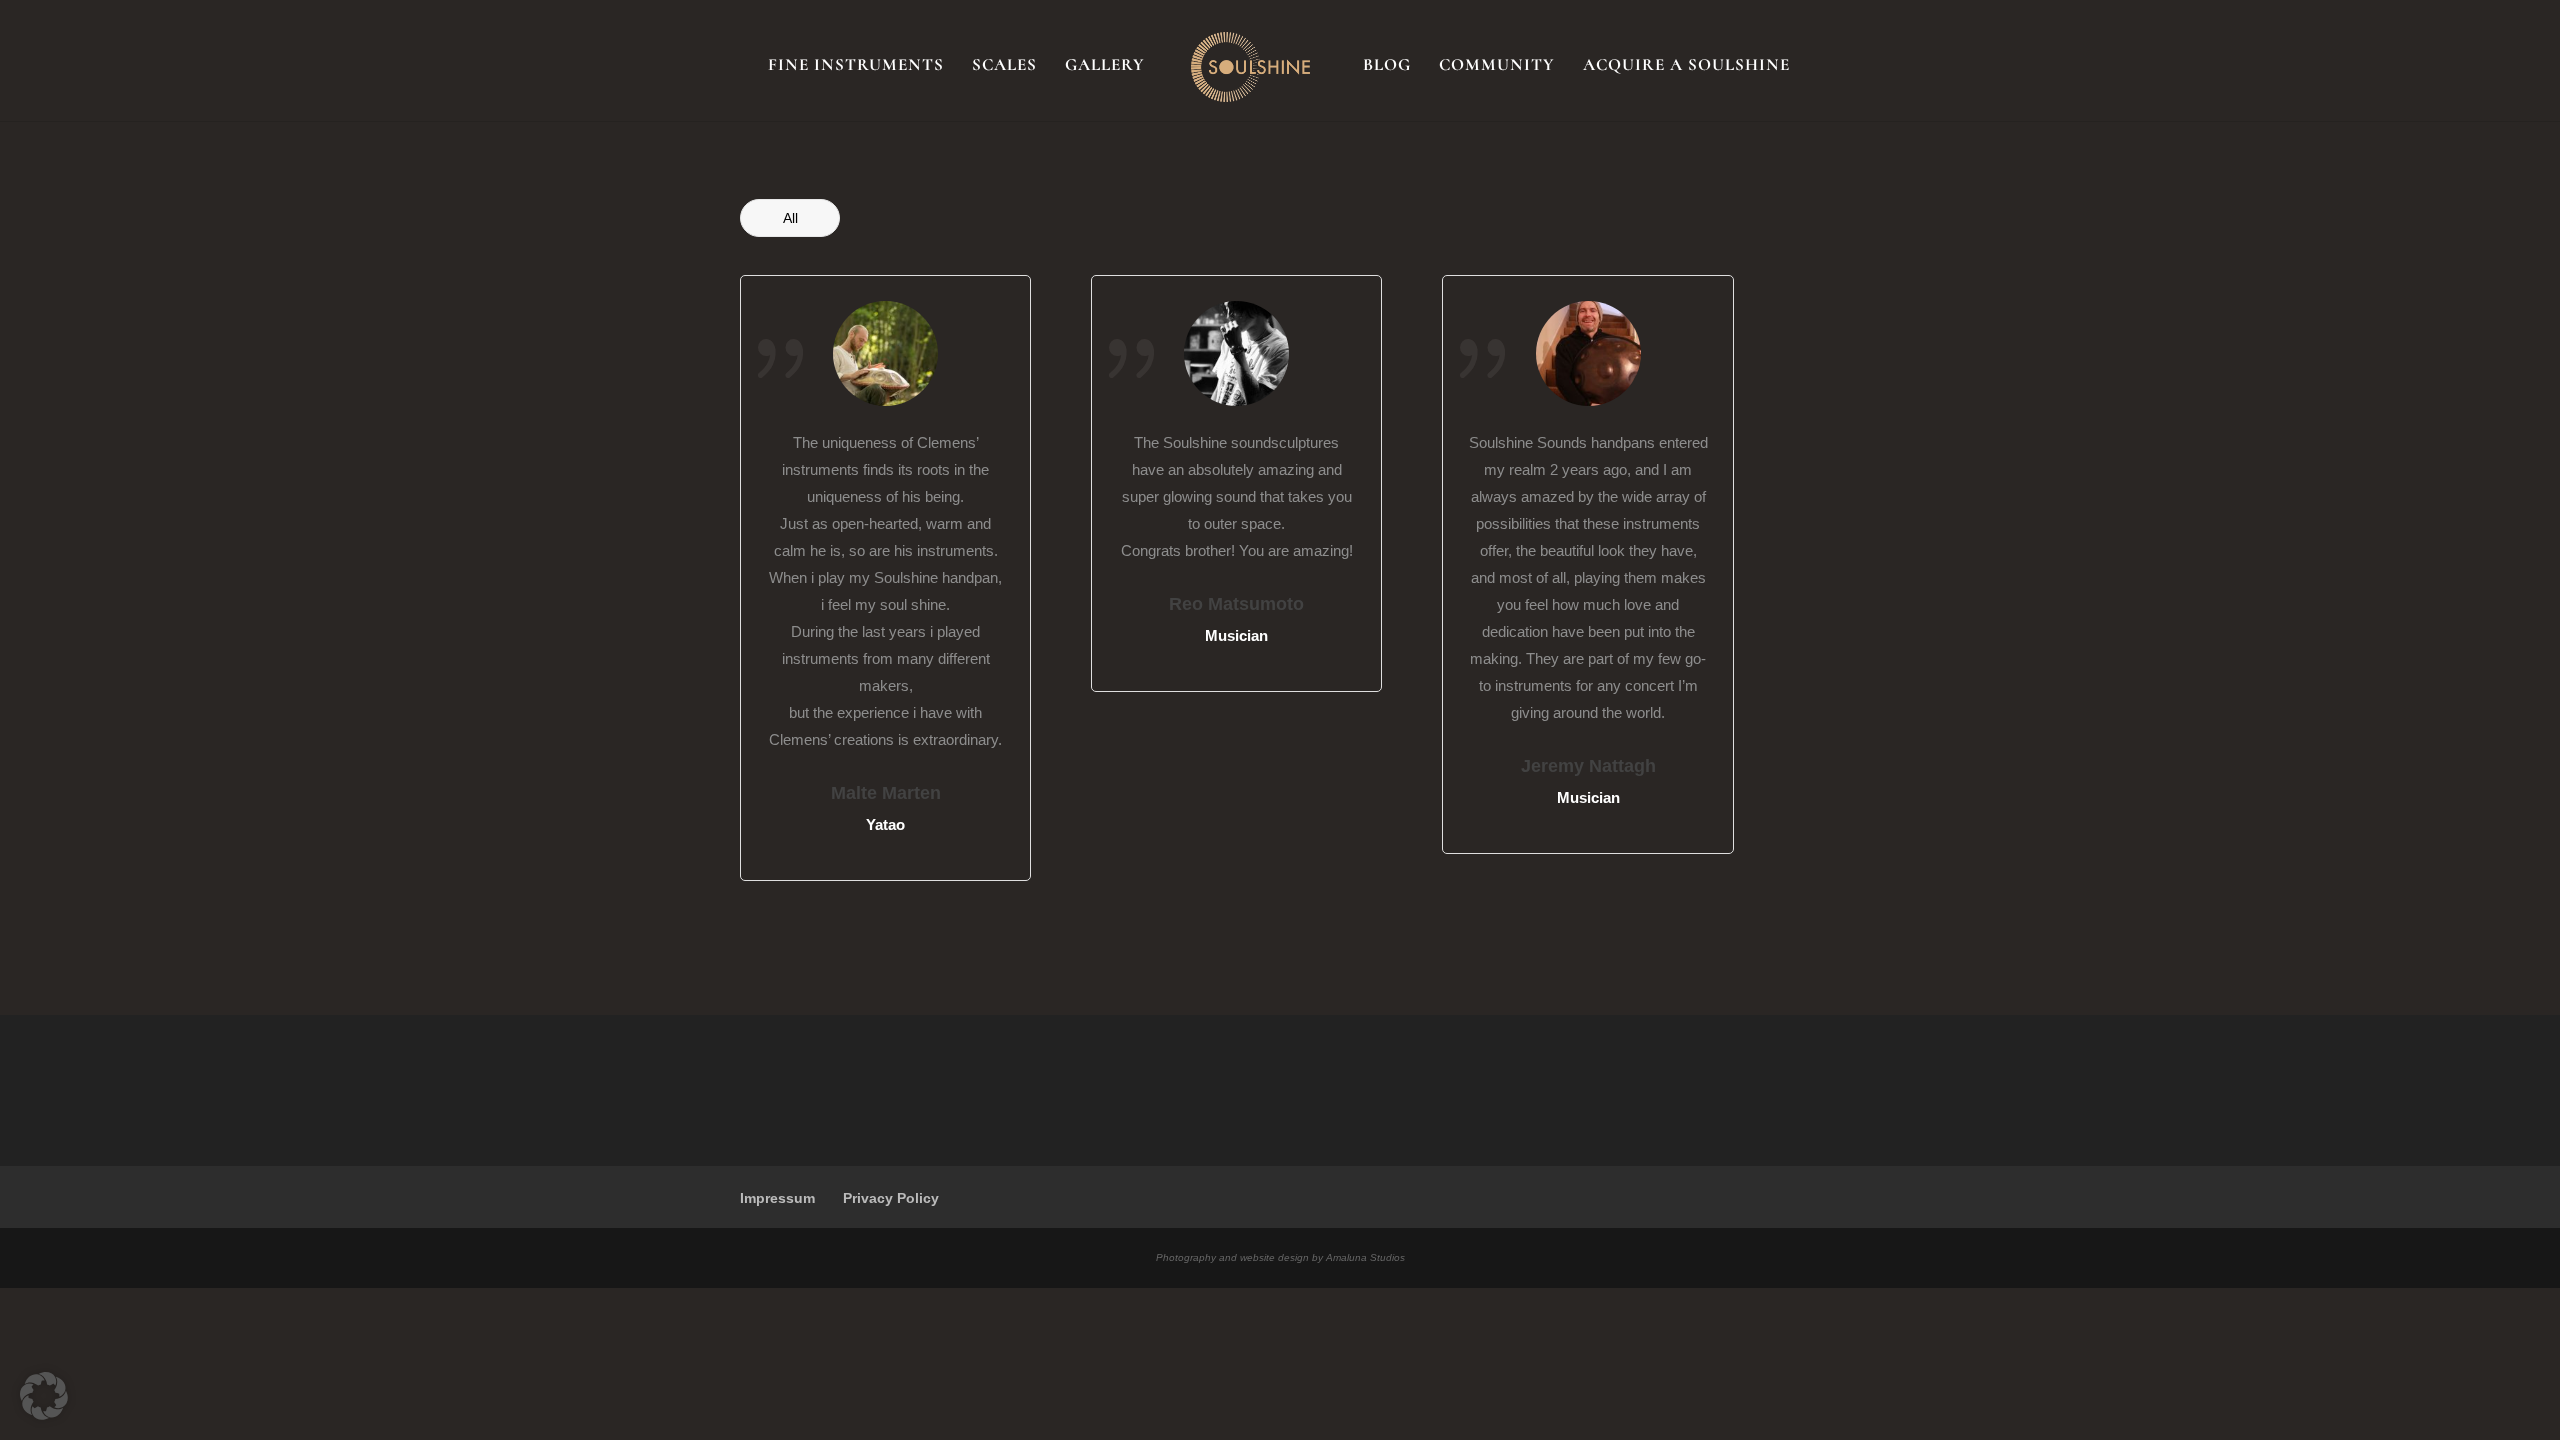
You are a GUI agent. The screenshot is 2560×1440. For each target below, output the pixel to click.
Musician (1236, 635)
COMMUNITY (1497, 66)
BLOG (1387, 66)
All (790, 218)
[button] (44, 1396)
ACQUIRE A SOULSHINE (1686, 66)
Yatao (885, 824)
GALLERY (1105, 66)
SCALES (1004, 66)
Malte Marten (886, 793)
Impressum (777, 1198)
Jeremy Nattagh (1588, 766)
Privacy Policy (891, 1198)
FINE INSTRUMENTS (856, 66)
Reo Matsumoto (1236, 604)
